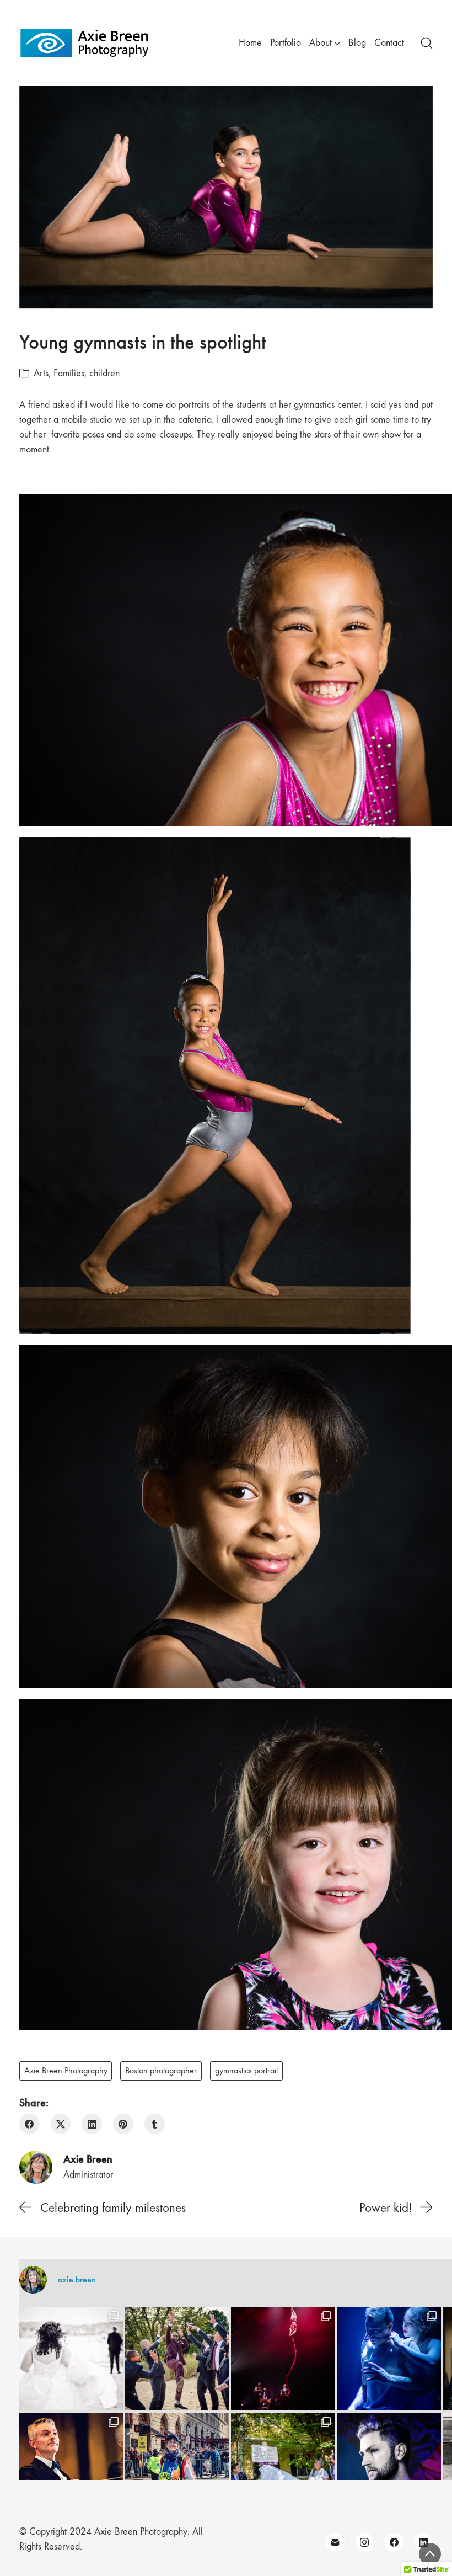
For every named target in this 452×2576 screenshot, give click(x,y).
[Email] (335, 2542)
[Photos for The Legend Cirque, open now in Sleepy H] (389, 2359)
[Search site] (427, 43)
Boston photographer (161, 2071)
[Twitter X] (61, 2124)
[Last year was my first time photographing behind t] (177, 2465)
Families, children (87, 373)
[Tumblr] (155, 2124)
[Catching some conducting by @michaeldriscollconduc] (71, 2465)
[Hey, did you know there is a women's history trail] (283, 2465)
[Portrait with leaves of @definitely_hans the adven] (389, 2465)
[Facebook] (29, 2124)
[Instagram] (365, 2542)
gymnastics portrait (246, 2071)
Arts (41, 373)
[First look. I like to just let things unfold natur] (71, 2359)
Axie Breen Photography (66, 2071)
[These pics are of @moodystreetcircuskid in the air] (283, 2359)
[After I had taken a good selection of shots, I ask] (177, 2359)
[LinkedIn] (92, 2124)
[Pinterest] (123, 2124)
